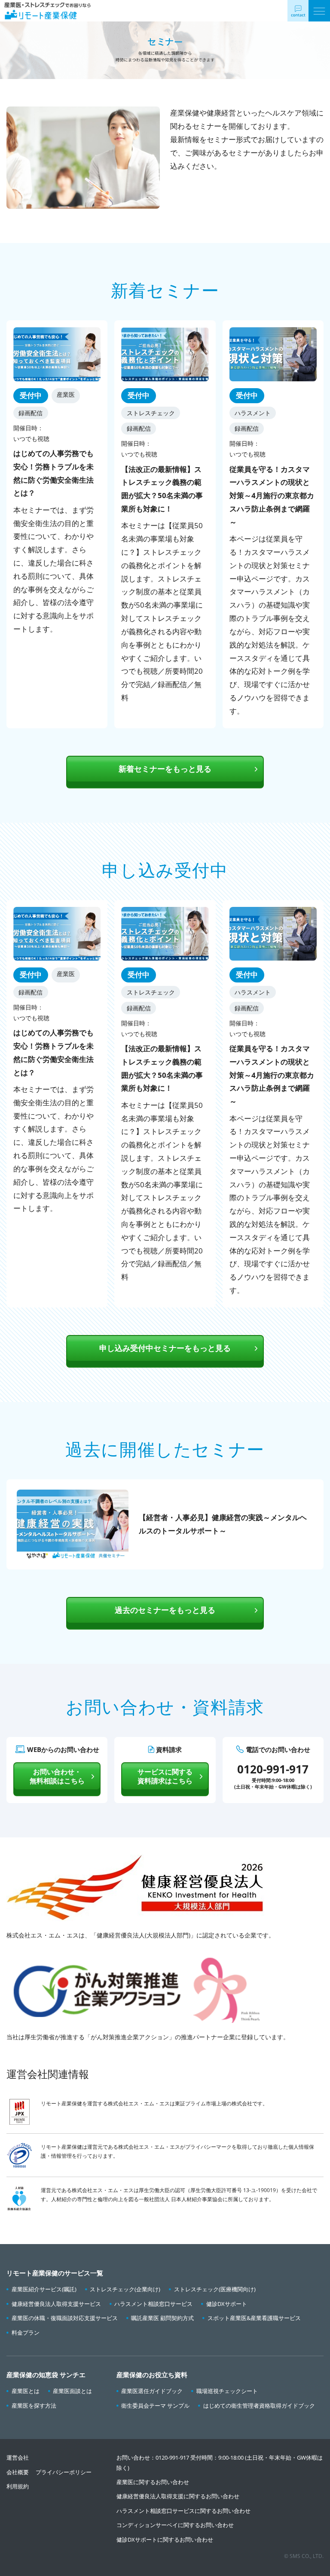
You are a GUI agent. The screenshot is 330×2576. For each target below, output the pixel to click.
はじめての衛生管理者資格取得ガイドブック (259, 2406)
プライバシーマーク (208, 2147)
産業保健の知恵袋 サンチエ (46, 2375)
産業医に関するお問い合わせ (153, 2482)
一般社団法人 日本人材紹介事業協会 (181, 2199)
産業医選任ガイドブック (152, 2391)
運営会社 (18, 2457)
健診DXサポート (227, 2304)
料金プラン (26, 2333)
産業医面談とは (72, 2391)
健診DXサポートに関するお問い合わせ (165, 2540)
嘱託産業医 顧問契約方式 (162, 2318)
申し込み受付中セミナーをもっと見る (165, 1348)
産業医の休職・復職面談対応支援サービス (65, 2318)
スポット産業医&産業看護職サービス (254, 2318)
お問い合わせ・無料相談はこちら (57, 1776)
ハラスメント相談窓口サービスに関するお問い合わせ (183, 2511)
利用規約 (18, 2486)
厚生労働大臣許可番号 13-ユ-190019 (233, 2190)
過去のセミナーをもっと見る (165, 1610)
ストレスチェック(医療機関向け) (215, 2289)
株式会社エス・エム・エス (139, 2103)
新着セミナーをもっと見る (165, 769)
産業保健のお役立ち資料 (152, 2375)
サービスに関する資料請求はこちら (165, 1776)
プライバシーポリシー (64, 2472)
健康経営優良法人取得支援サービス (56, 2304)
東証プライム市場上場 (201, 2103)
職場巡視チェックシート (227, 2391)
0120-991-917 (172, 2457)
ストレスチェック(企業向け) (125, 2289)
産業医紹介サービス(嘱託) (44, 2289)
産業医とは (26, 2391)
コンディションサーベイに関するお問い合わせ (175, 2525)
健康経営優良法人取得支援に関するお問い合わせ (178, 2496)
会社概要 (18, 2472)
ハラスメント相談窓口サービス (153, 2304)
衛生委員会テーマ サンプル (155, 2406)
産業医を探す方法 (34, 2406)
